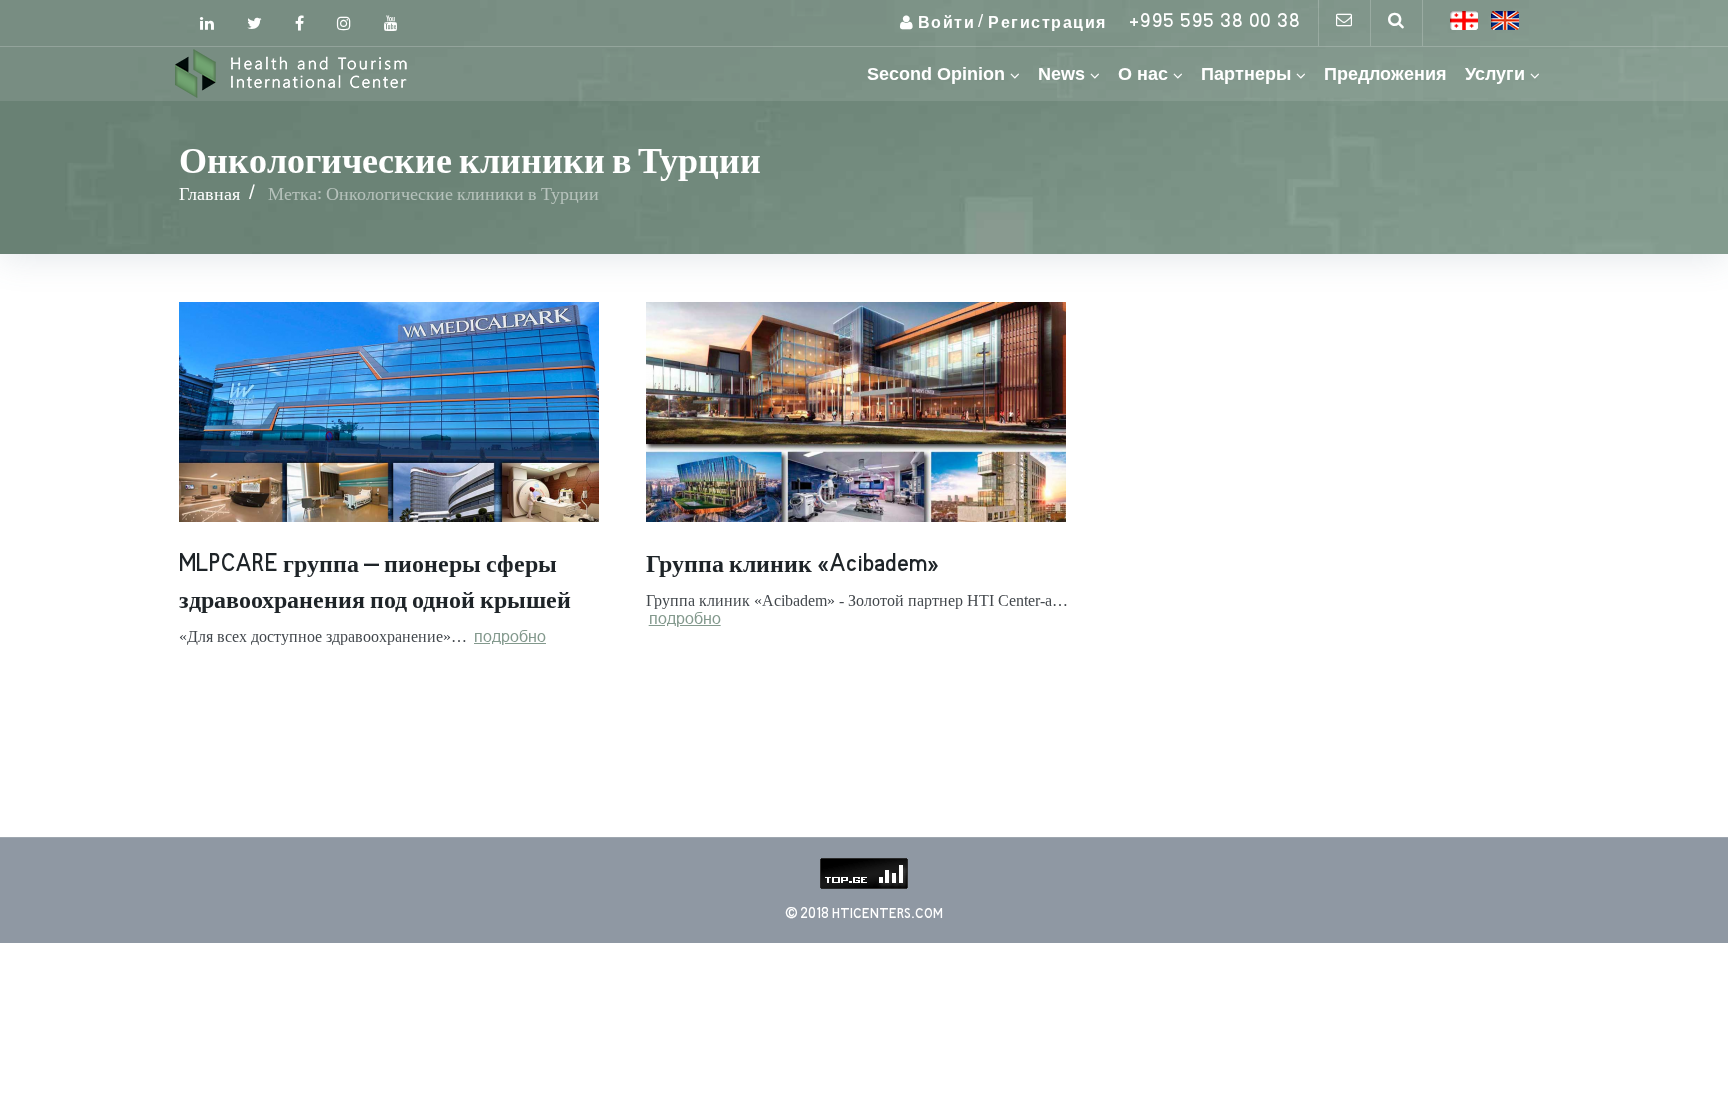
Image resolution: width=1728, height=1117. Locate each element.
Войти (947, 23)
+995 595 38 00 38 (1215, 22)
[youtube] (391, 23)
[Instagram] (344, 23)
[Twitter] (254, 23)
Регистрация (1047, 23)
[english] (1505, 20)
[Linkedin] (207, 23)
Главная (209, 194)
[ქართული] (1464, 20)
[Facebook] (299, 23)
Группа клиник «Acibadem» (792, 565)
